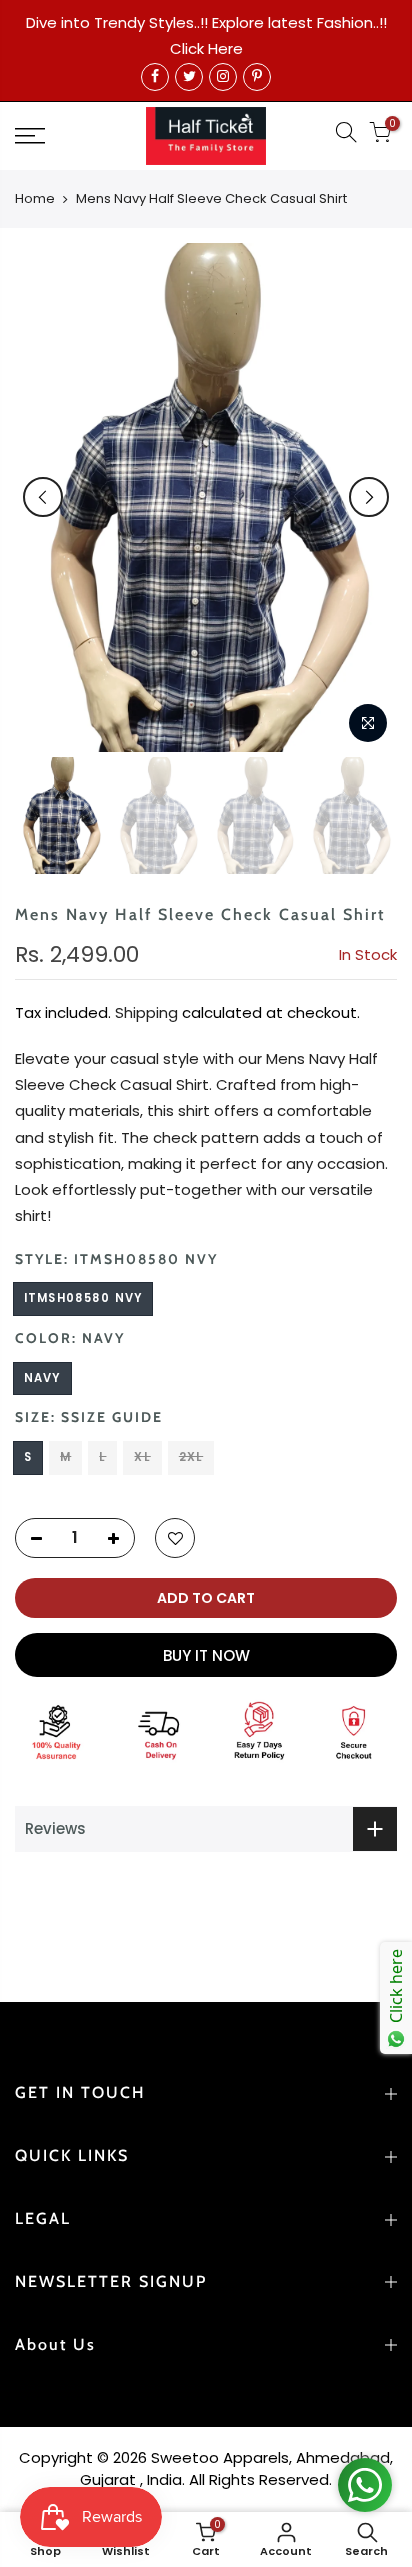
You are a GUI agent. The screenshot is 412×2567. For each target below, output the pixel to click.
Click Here (206, 48)
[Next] (369, 497)
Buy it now (206, 1655)
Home (35, 199)
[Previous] (43, 497)
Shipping (146, 1012)
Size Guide (117, 1417)
